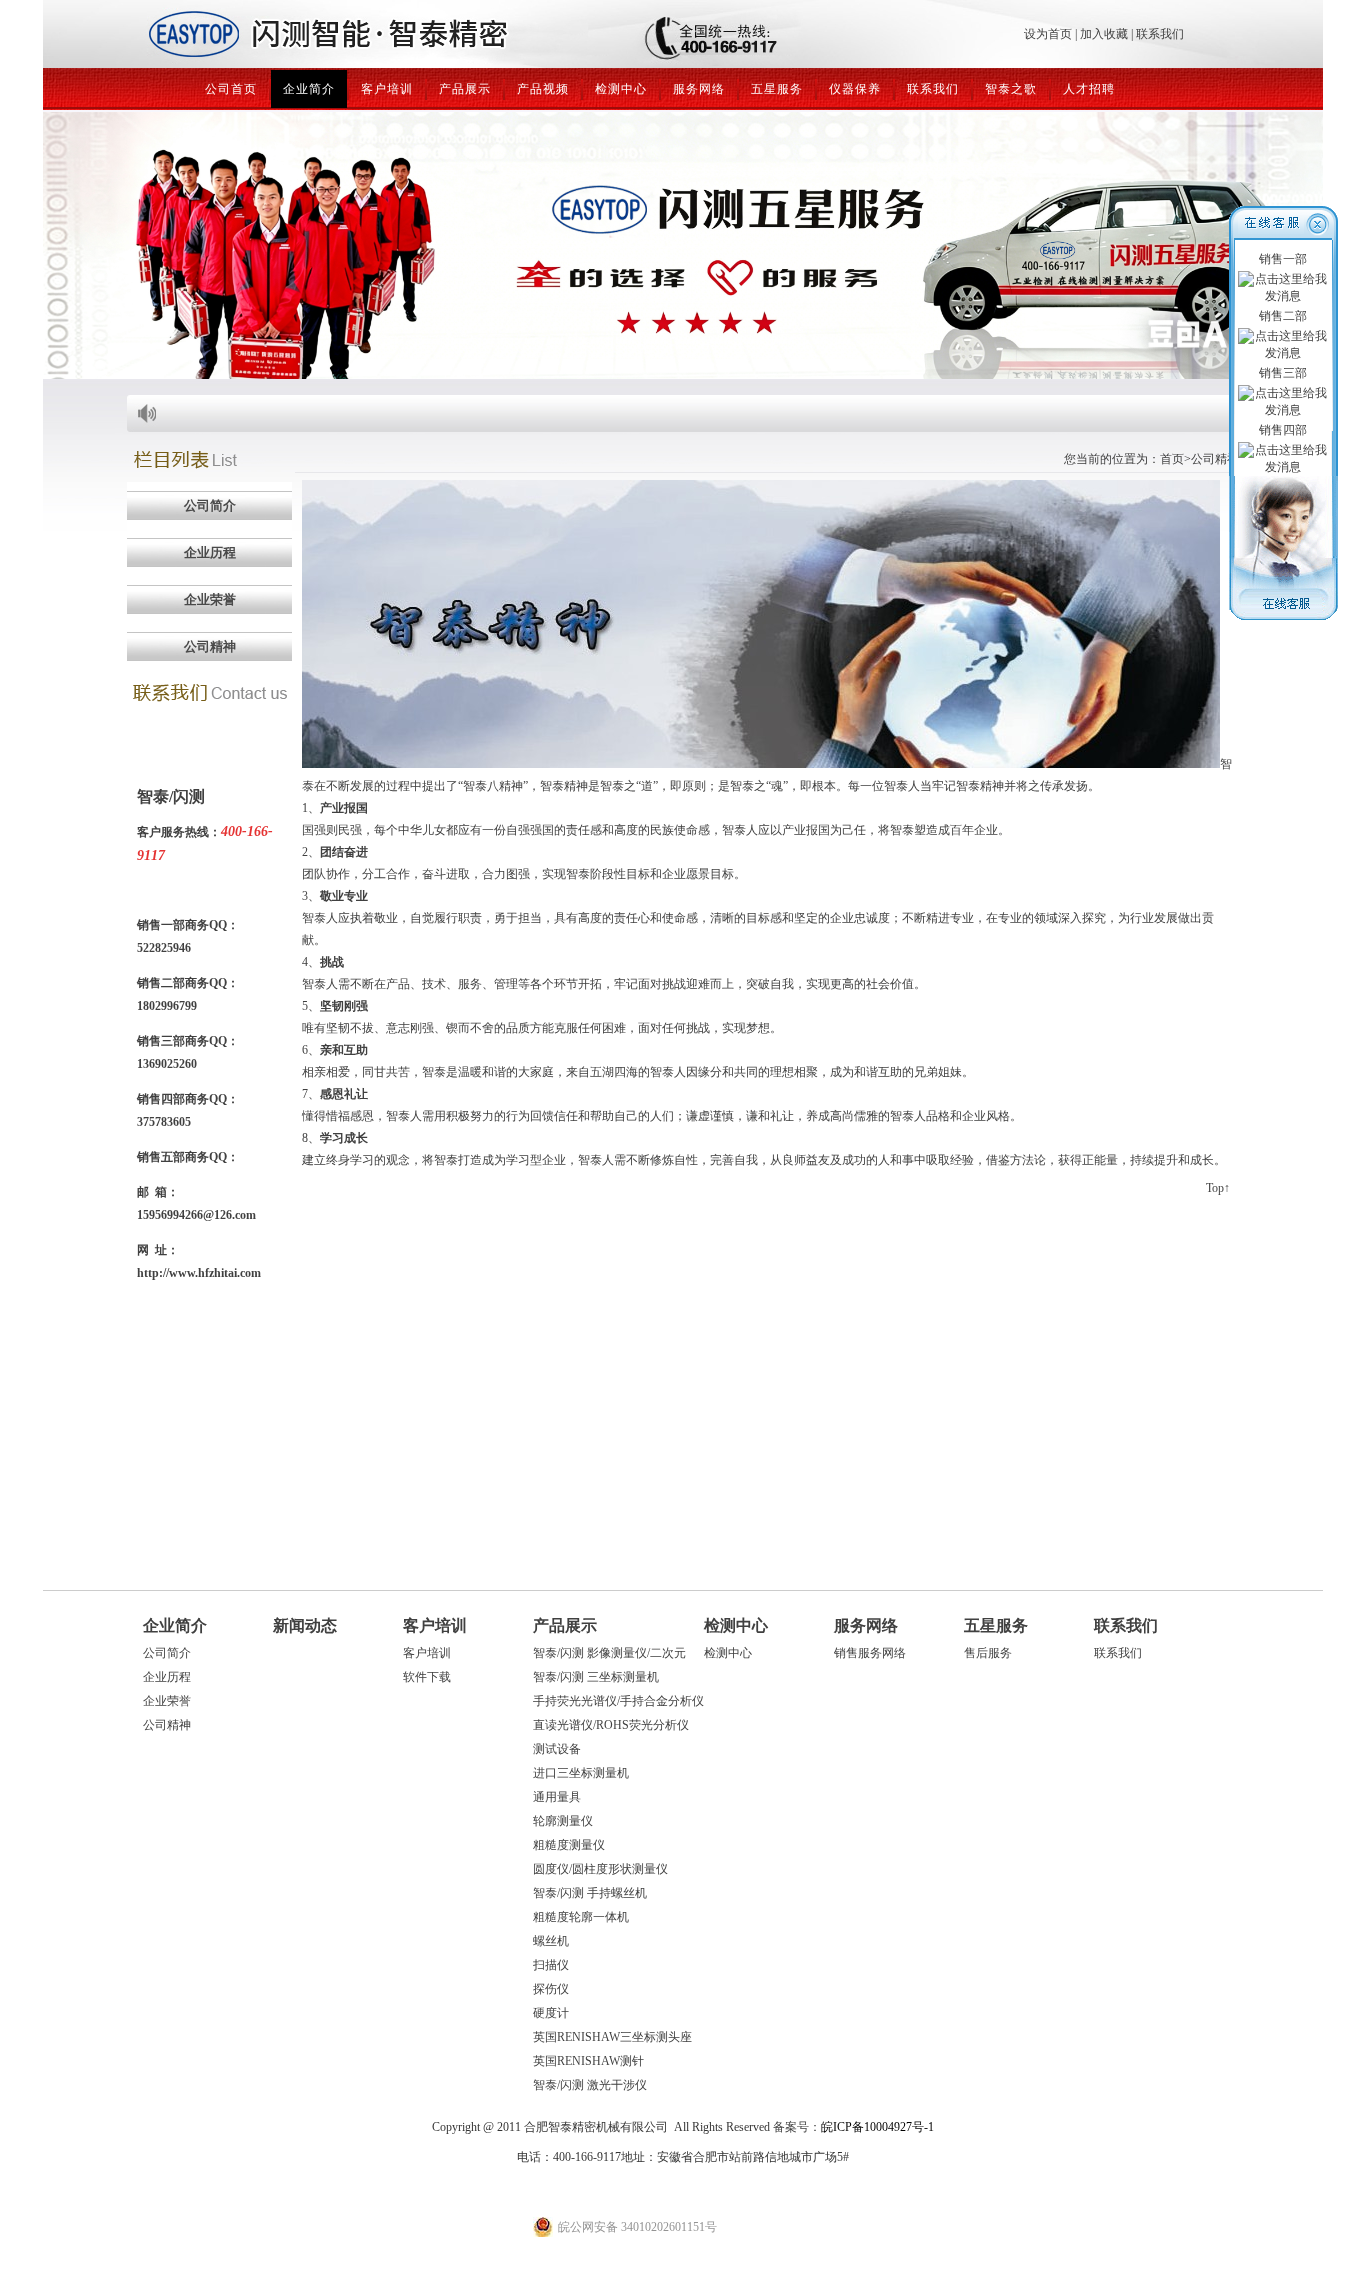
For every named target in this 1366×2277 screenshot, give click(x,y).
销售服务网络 (870, 1653)
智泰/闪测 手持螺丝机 (590, 1893)
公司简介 (167, 1653)
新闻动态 (305, 1625)
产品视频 (543, 89)
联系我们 (1160, 34)
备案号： (853, 2127)
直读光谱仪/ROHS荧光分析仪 (611, 1725)
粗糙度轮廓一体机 (581, 1917)
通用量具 (557, 1797)
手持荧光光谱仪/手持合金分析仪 (618, 1701)
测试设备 (557, 1749)
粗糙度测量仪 (569, 1845)
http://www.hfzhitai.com (199, 1273)
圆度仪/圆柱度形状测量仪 (600, 1869)
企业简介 (309, 89)
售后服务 (988, 1653)
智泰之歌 (1011, 89)
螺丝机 (551, 1941)
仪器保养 (855, 89)
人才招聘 (1089, 89)
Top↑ (1218, 1188)
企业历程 (167, 1677)
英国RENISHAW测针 (588, 2061)
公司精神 (167, 1725)
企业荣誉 (167, 1701)
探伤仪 (551, 1989)
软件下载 (427, 1677)
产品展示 (465, 89)
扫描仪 (551, 1965)
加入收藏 (1104, 34)
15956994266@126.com (196, 1215)
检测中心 (621, 89)
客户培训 (387, 89)
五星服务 (777, 89)
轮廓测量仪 (563, 1821)
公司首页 (231, 89)
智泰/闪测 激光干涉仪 (590, 2085)
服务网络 (699, 89)
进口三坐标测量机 (581, 1773)
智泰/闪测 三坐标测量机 (596, 1677)
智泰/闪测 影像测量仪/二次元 (609, 1653)
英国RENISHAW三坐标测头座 (612, 2037)
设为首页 (1048, 34)
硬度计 (551, 2013)
